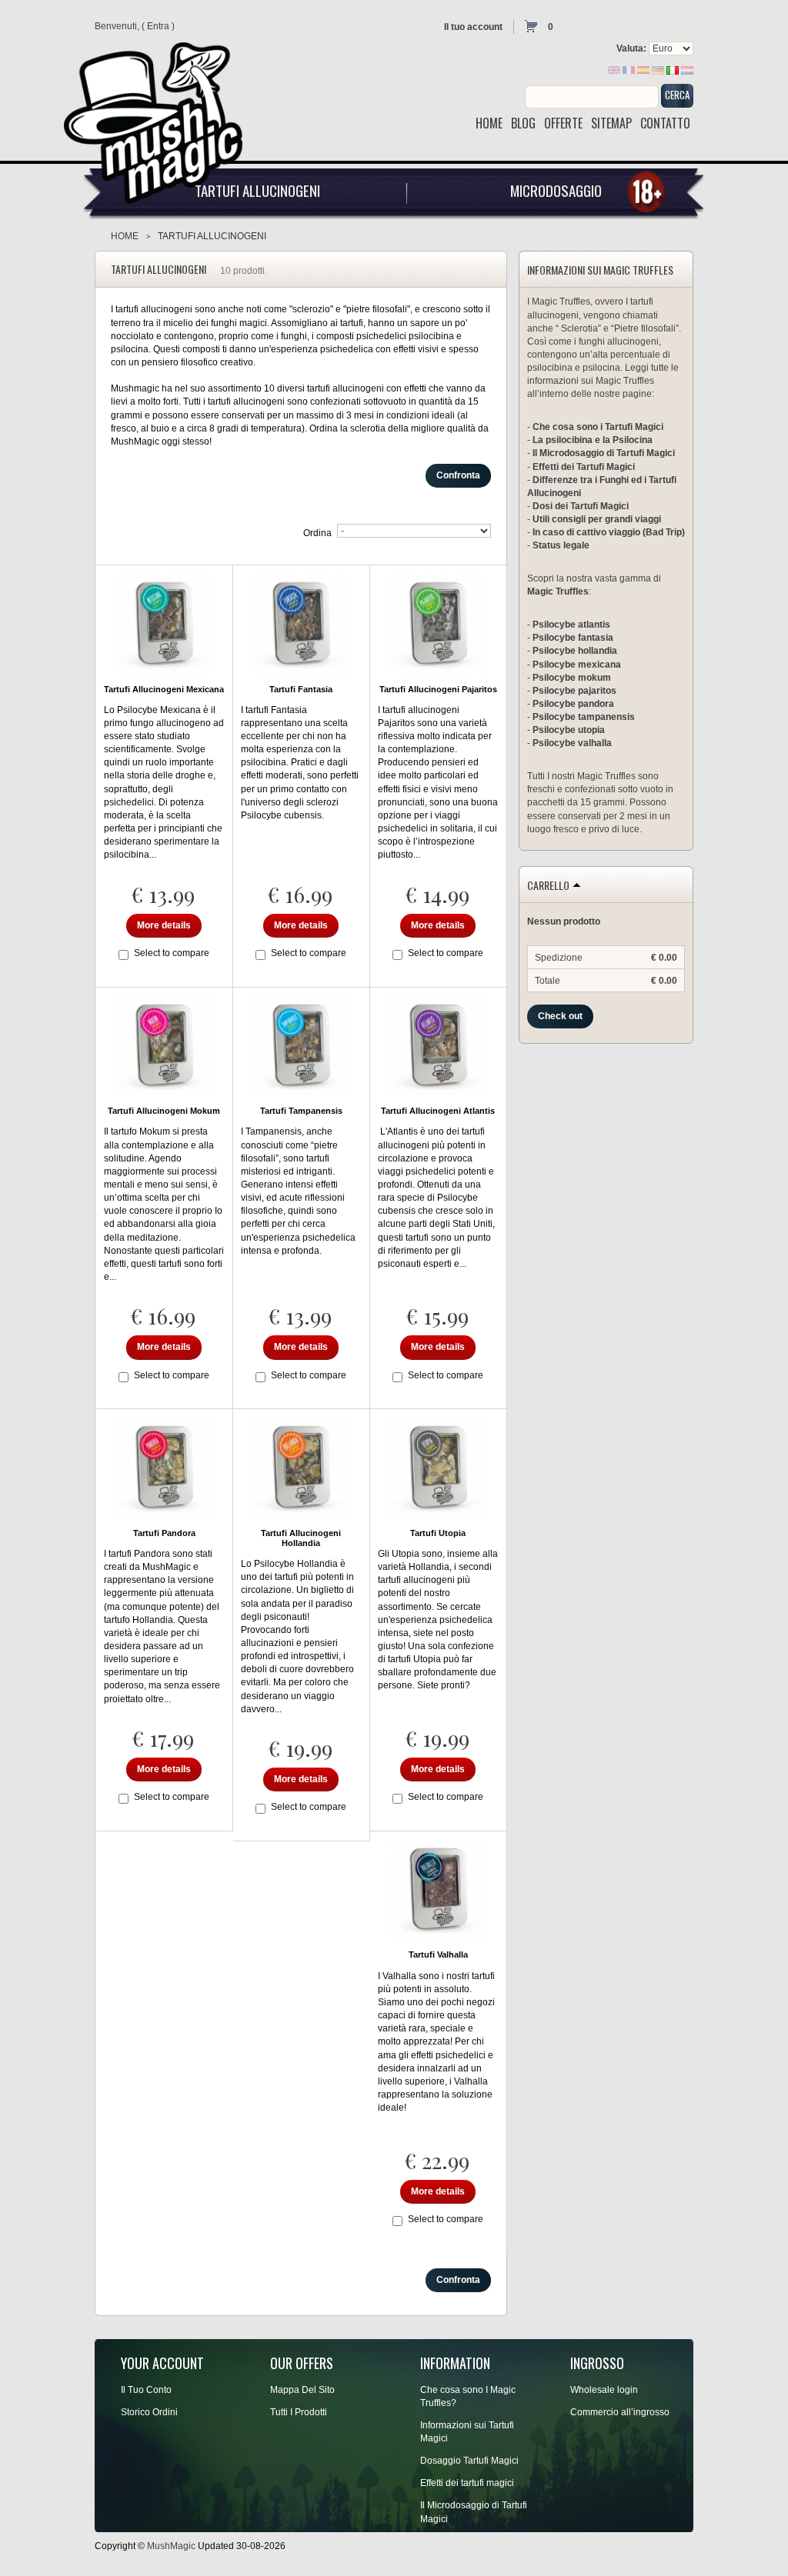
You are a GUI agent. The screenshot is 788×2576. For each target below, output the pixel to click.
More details (164, 925)
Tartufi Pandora (164, 1533)
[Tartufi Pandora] (164, 1467)
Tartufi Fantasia (301, 689)
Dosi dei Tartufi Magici (581, 506)
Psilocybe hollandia (575, 651)
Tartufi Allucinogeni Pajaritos (438, 689)
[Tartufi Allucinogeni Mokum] (164, 1045)
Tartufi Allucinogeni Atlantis (438, 1111)
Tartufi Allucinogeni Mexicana (164, 689)
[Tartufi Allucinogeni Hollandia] (301, 1467)
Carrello (548, 885)
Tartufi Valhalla (438, 1954)
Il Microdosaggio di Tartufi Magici (604, 453)
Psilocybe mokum (572, 678)
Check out (560, 1016)
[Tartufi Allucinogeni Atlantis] (438, 1045)
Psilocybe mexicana (577, 665)
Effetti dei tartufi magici (467, 2483)
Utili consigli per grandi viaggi (597, 519)
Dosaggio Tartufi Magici (469, 2461)
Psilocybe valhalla (572, 743)
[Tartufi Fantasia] (301, 623)
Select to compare (172, 953)
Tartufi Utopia (438, 1533)
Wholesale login (604, 2390)
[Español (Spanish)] (643, 69)
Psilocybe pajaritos (574, 691)
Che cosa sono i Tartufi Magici (598, 427)
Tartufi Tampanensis (301, 1111)
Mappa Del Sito (302, 2390)
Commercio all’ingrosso (620, 2412)
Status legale (561, 545)
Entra (158, 26)
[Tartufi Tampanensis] (301, 1045)
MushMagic (171, 2546)
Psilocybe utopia (569, 730)
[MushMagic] (160, 112)
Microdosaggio (556, 190)
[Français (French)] (629, 69)
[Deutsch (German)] (658, 69)
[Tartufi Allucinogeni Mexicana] (164, 623)
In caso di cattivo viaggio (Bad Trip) (609, 532)
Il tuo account (473, 27)
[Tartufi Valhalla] (438, 1889)
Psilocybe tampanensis (584, 717)
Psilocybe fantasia (573, 638)
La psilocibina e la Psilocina (593, 440)
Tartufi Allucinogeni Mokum (164, 1111)
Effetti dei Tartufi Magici (584, 467)
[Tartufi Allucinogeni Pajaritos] (438, 623)
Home (125, 236)
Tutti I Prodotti (299, 2412)
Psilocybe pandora (573, 704)
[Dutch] (687, 69)
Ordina (317, 533)
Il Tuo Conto (146, 2390)
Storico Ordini (149, 2412)
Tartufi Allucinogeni (257, 190)
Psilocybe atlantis (571, 625)
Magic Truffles (558, 592)
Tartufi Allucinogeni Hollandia (301, 1538)
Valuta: (631, 48)
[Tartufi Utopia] (438, 1467)
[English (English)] (614, 69)
